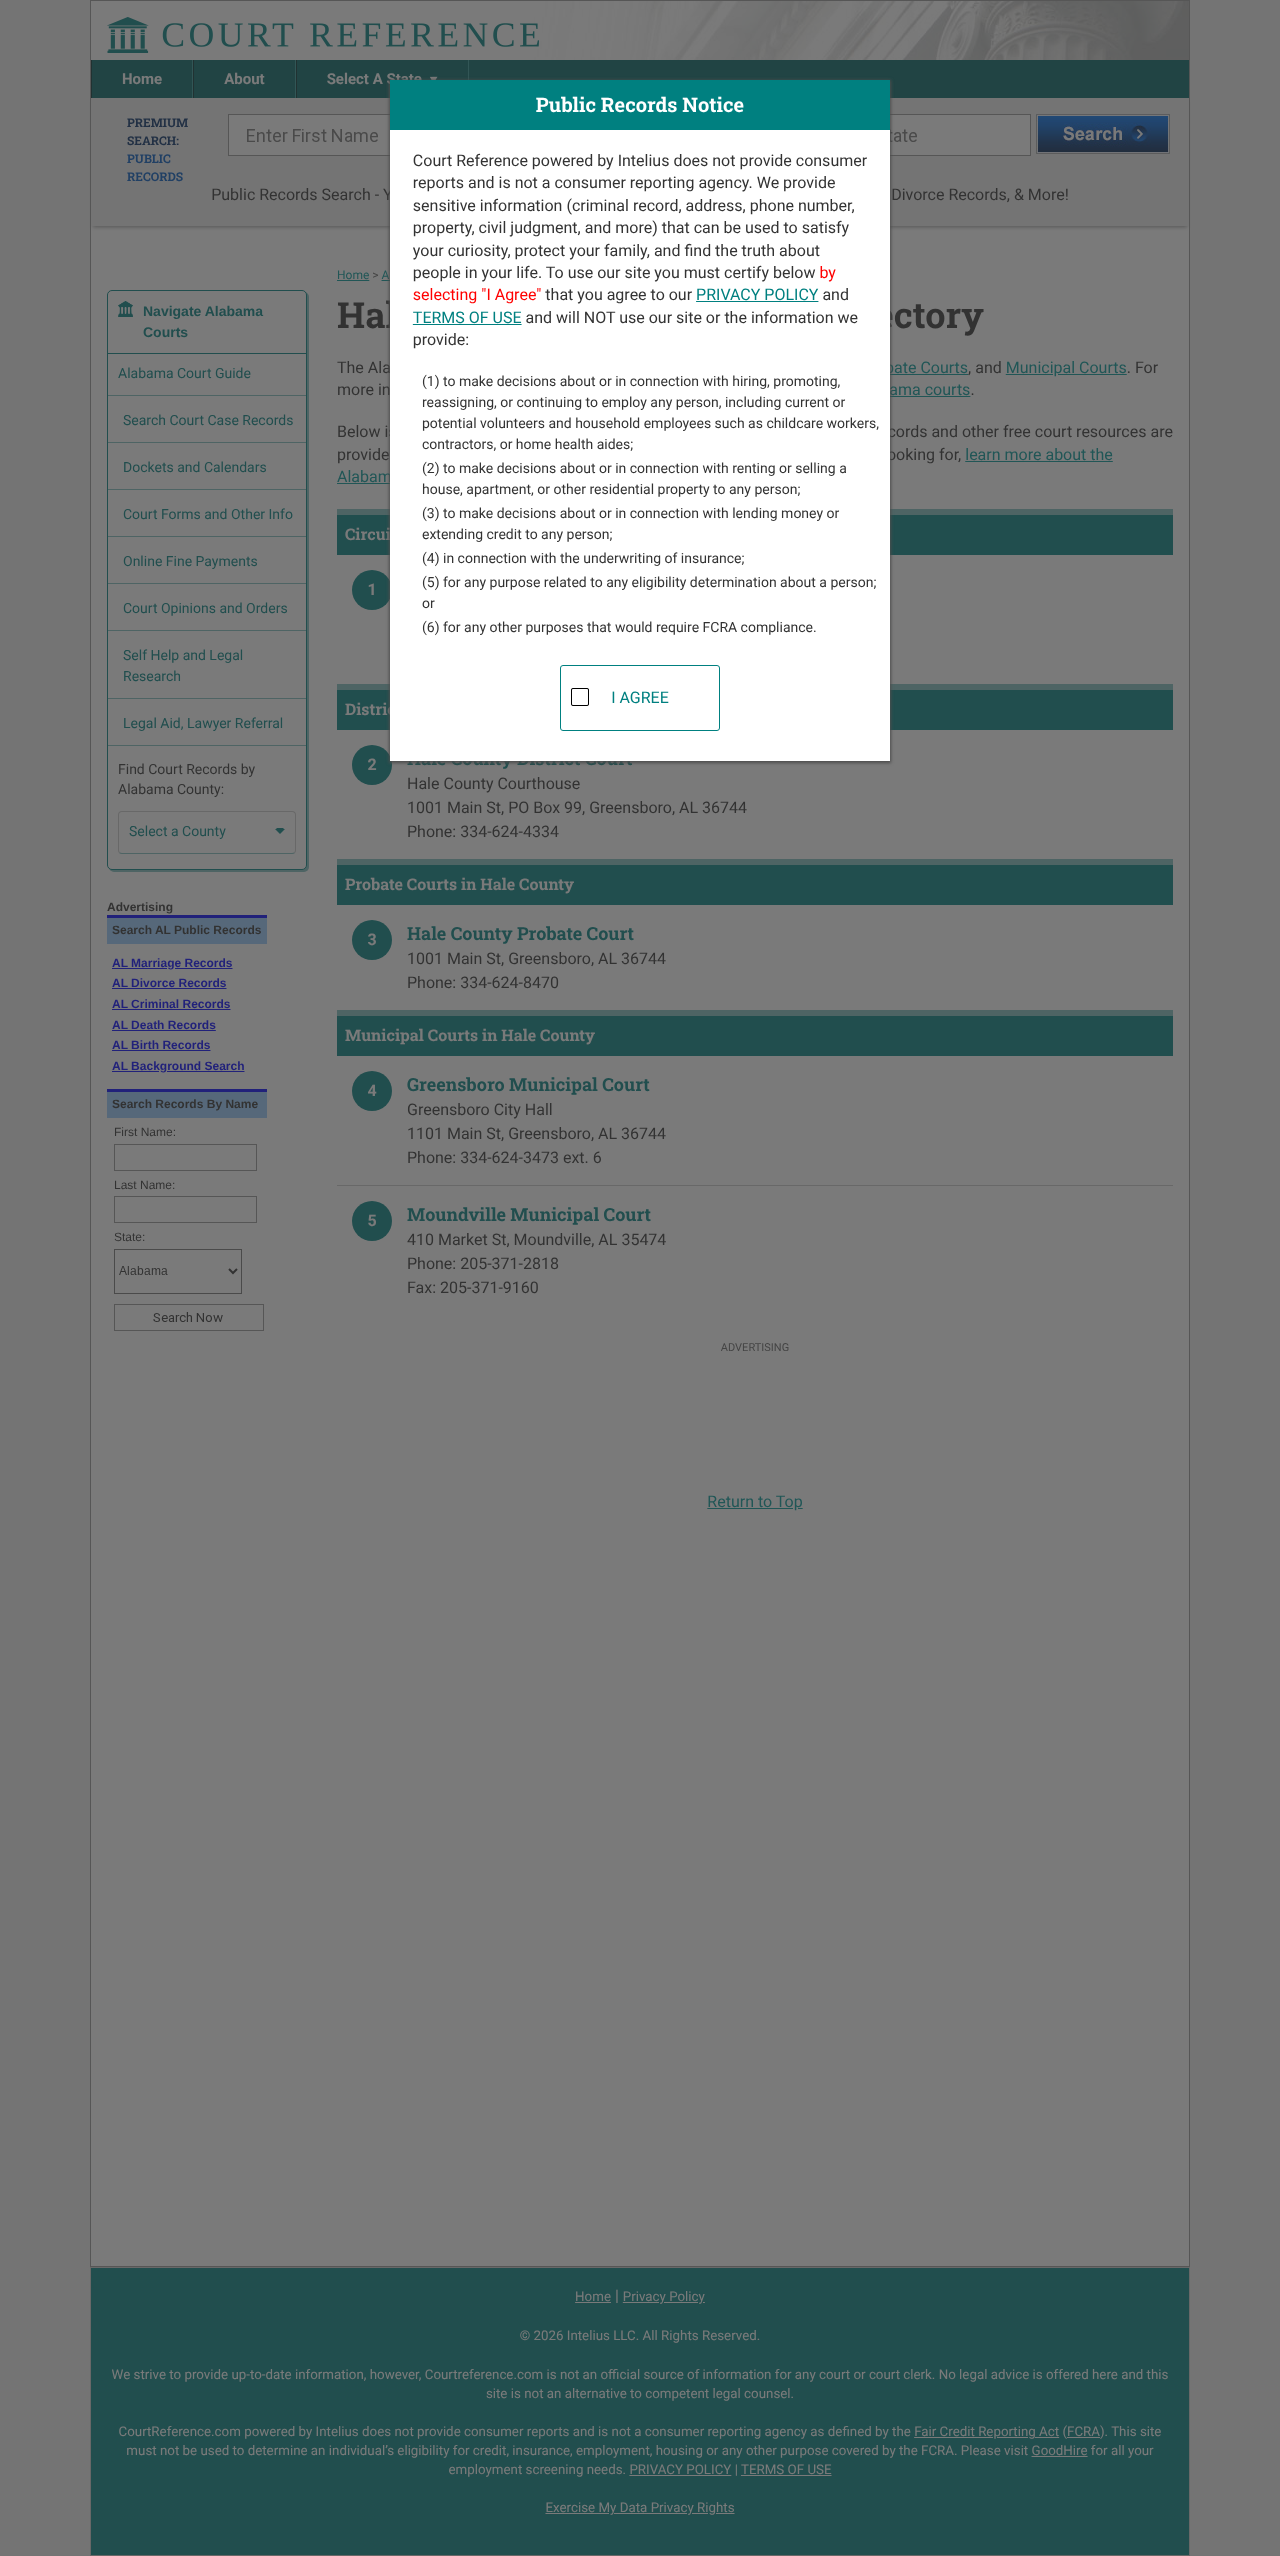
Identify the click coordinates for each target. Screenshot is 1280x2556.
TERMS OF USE (467, 317)
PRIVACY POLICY (757, 294)
